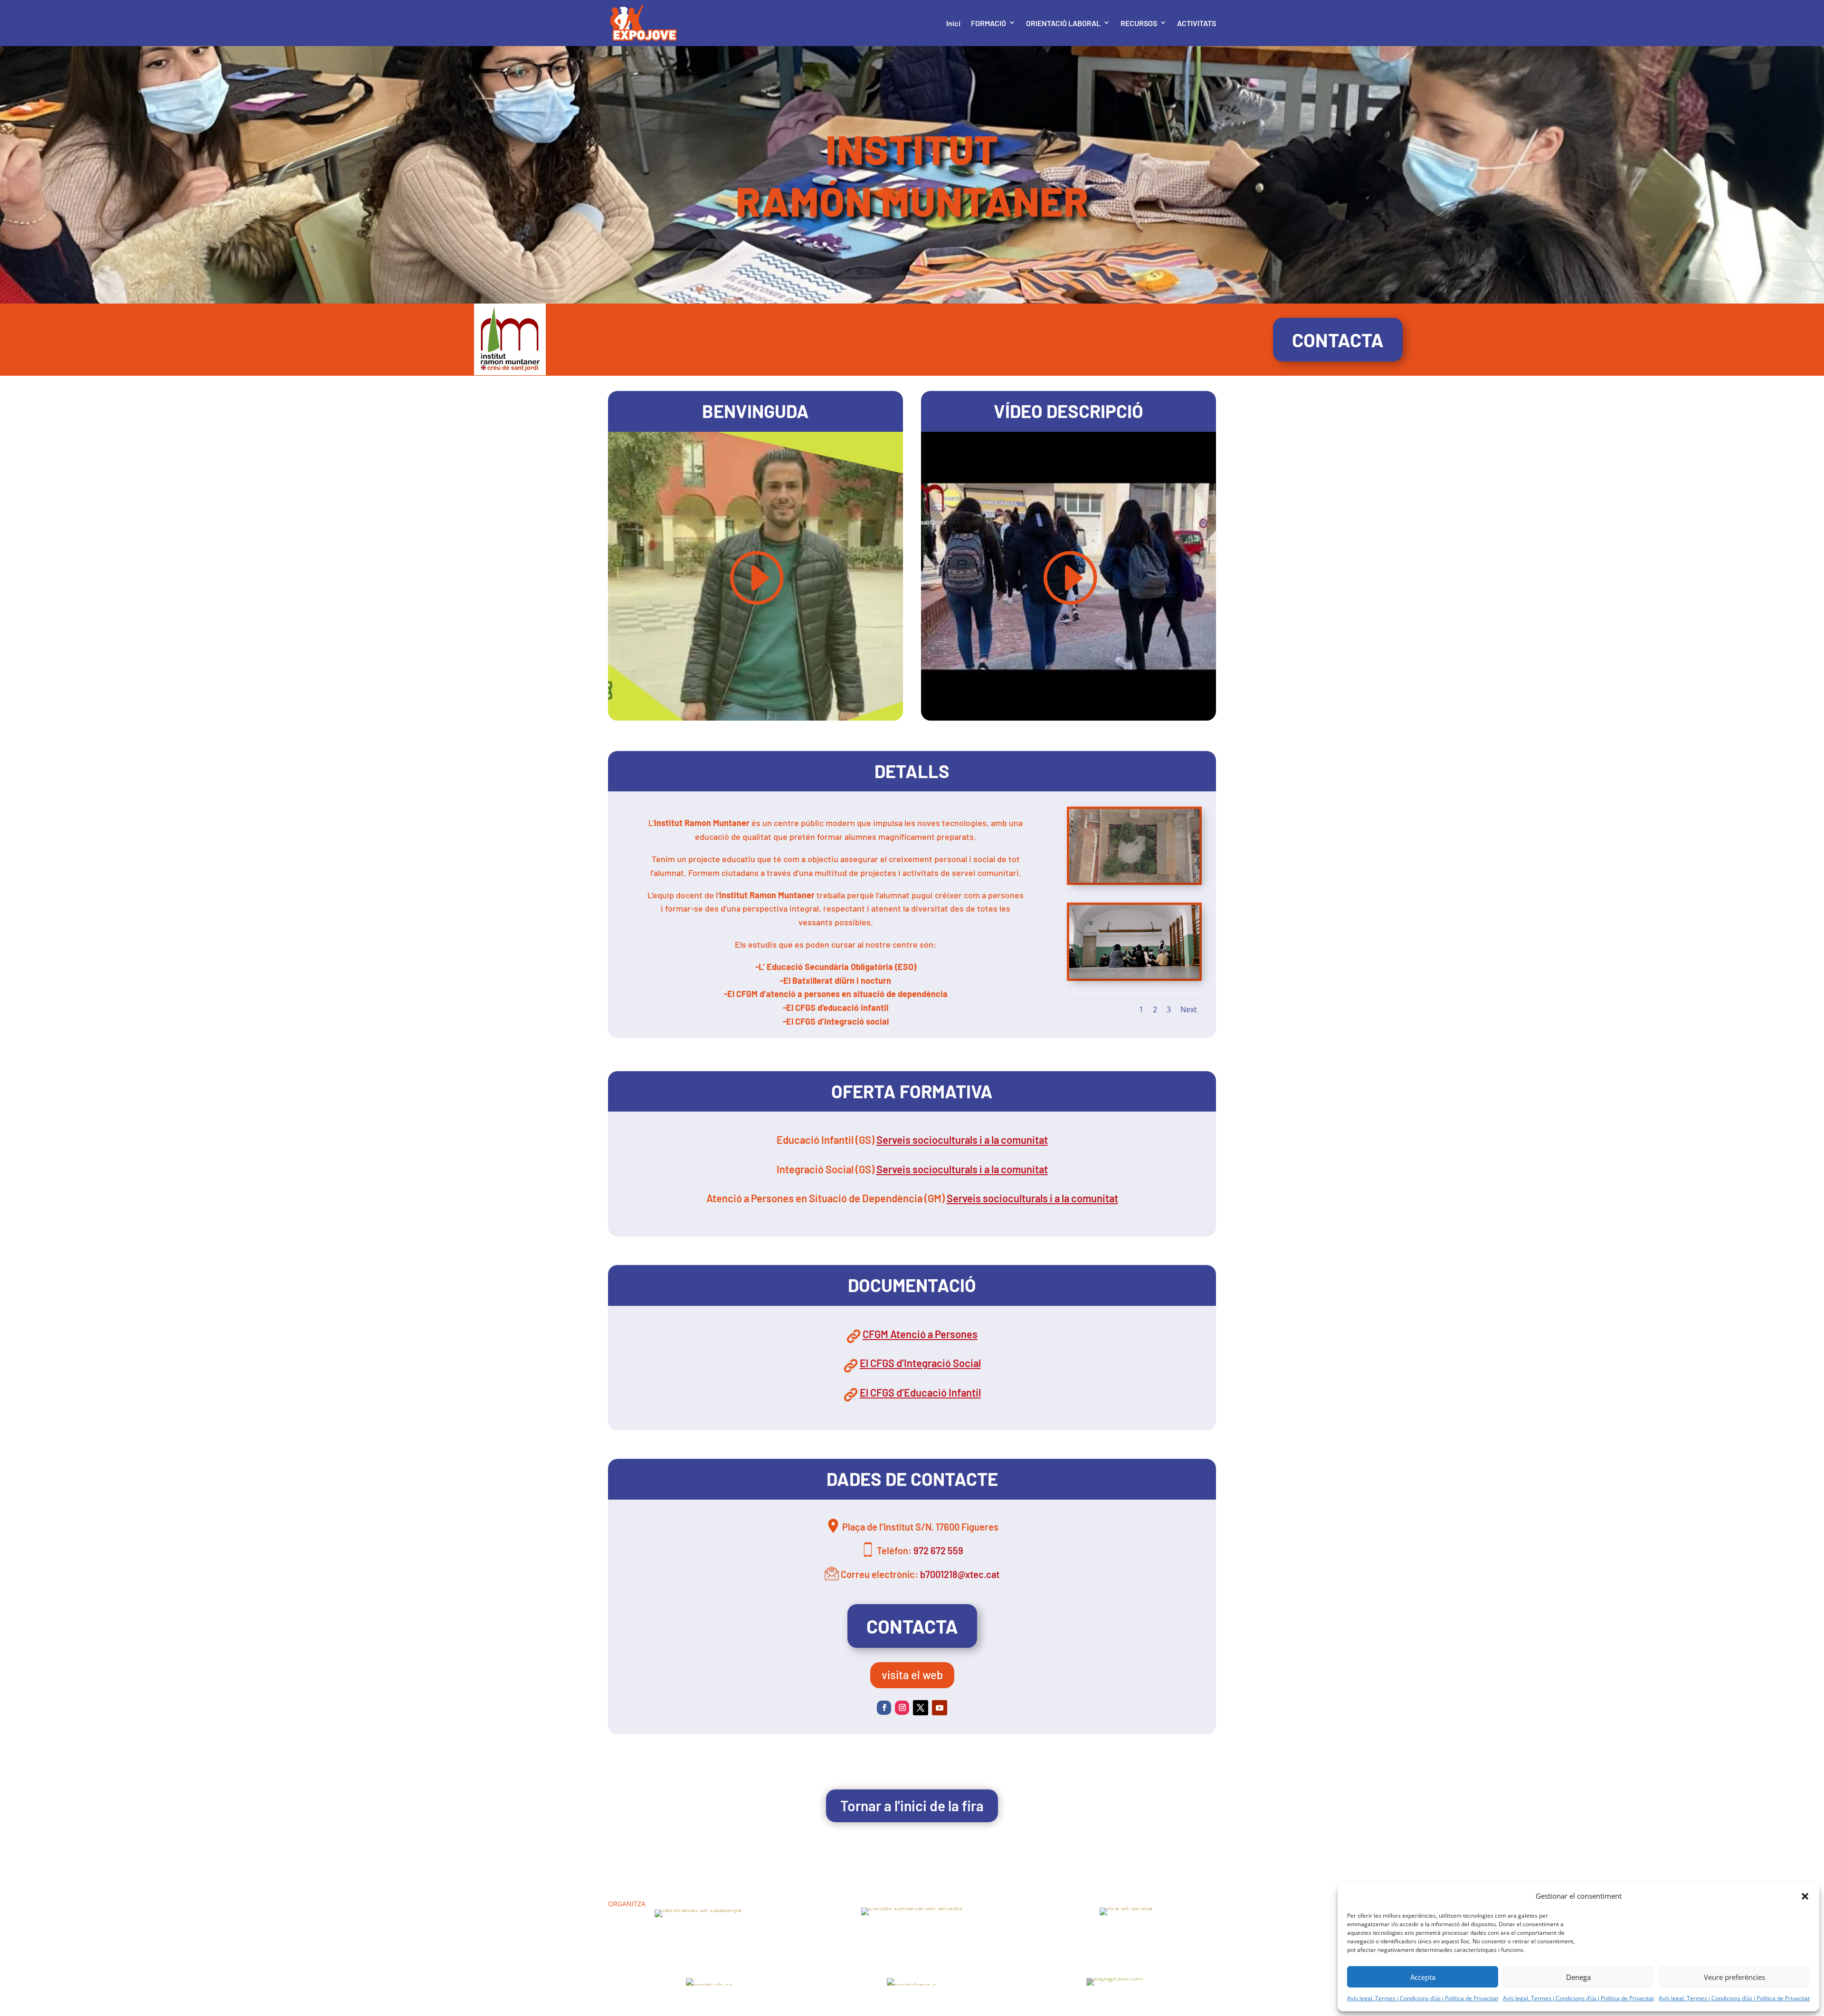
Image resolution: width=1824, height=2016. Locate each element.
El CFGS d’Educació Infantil (920, 1392)
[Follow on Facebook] (884, 1708)
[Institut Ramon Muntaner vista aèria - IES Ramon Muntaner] (1134, 880)
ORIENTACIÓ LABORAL (1063, 23)
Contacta (1338, 340)
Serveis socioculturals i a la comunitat (962, 1140)
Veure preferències (1734, 1977)
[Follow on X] (921, 1708)
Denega (1578, 1977)
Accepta (1423, 1977)
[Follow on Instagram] (902, 1708)
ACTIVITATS (1197, 23)
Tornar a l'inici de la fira (912, 1806)
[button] (1805, 1896)
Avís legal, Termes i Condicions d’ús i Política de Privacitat (1423, 1998)
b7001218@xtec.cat (960, 1574)
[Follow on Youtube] (940, 1708)
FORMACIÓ (988, 23)
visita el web (912, 1675)
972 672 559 (938, 1550)
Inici (953, 23)
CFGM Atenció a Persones (920, 1334)
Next (1189, 1009)
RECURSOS (1139, 23)
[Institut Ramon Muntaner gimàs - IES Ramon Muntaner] (1134, 976)
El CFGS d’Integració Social (920, 1363)
